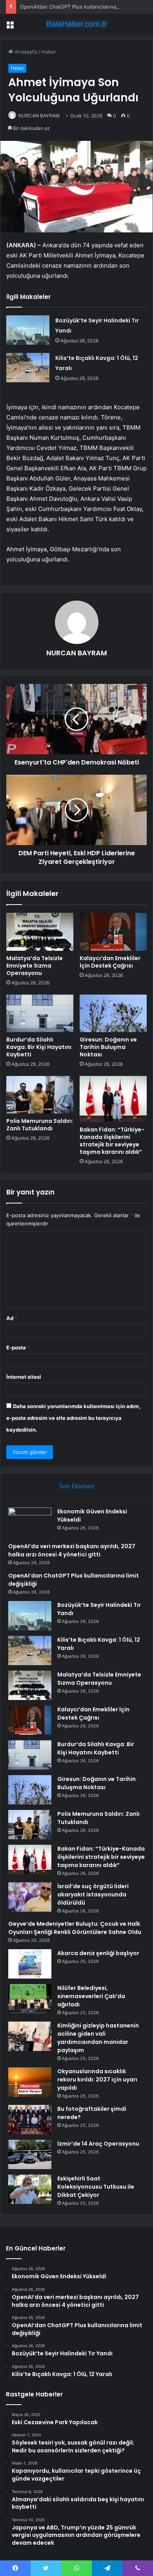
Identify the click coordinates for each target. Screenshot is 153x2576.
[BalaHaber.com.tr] (76, 24)
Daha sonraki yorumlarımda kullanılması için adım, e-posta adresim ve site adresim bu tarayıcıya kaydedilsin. (73, 1418)
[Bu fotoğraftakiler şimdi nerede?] (30, 2120)
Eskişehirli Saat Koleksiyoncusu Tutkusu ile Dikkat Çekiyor (96, 2187)
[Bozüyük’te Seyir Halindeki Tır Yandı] (28, 330)
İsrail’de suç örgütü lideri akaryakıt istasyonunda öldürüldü (93, 1894)
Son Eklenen (77, 1486)
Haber (49, 52)
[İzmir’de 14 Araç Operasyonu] (30, 2154)
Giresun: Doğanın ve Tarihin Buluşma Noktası (108, 1047)
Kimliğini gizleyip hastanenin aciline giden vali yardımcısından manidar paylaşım (98, 2038)
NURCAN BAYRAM (39, 116)
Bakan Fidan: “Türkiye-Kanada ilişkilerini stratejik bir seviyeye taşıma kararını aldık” (112, 1141)
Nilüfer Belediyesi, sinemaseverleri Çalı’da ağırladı (91, 1996)
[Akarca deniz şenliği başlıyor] (30, 1964)
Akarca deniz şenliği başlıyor (98, 1953)
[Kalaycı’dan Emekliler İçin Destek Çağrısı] (113, 932)
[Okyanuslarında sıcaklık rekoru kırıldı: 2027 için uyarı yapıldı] (30, 2082)
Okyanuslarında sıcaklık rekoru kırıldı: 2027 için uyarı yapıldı (97, 2080)
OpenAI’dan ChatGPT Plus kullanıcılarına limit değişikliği (87, 7)
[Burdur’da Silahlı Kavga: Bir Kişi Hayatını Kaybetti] (40, 1013)
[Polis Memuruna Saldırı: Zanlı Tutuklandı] (40, 1095)
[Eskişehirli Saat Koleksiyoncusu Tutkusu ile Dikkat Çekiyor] (30, 2189)
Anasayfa (25, 52)
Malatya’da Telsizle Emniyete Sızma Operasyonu (35, 966)
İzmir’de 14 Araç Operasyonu (98, 2144)
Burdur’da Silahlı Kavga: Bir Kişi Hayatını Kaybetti (39, 1047)
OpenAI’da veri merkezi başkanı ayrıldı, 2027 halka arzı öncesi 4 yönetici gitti (72, 1550)
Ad (12, 1318)
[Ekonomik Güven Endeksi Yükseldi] (30, 1522)
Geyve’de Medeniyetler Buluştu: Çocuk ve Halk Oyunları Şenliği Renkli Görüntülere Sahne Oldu (75, 1928)
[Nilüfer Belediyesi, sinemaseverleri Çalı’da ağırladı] (30, 1999)
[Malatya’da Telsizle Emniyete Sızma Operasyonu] (40, 932)
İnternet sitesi (24, 1377)
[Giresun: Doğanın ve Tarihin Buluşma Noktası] (113, 1013)
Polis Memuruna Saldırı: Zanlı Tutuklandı (40, 1125)
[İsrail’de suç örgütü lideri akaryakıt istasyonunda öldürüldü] (30, 1897)
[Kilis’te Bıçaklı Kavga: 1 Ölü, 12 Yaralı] (28, 368)
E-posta (18, 1347)
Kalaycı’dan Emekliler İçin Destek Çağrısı (110, 962)
